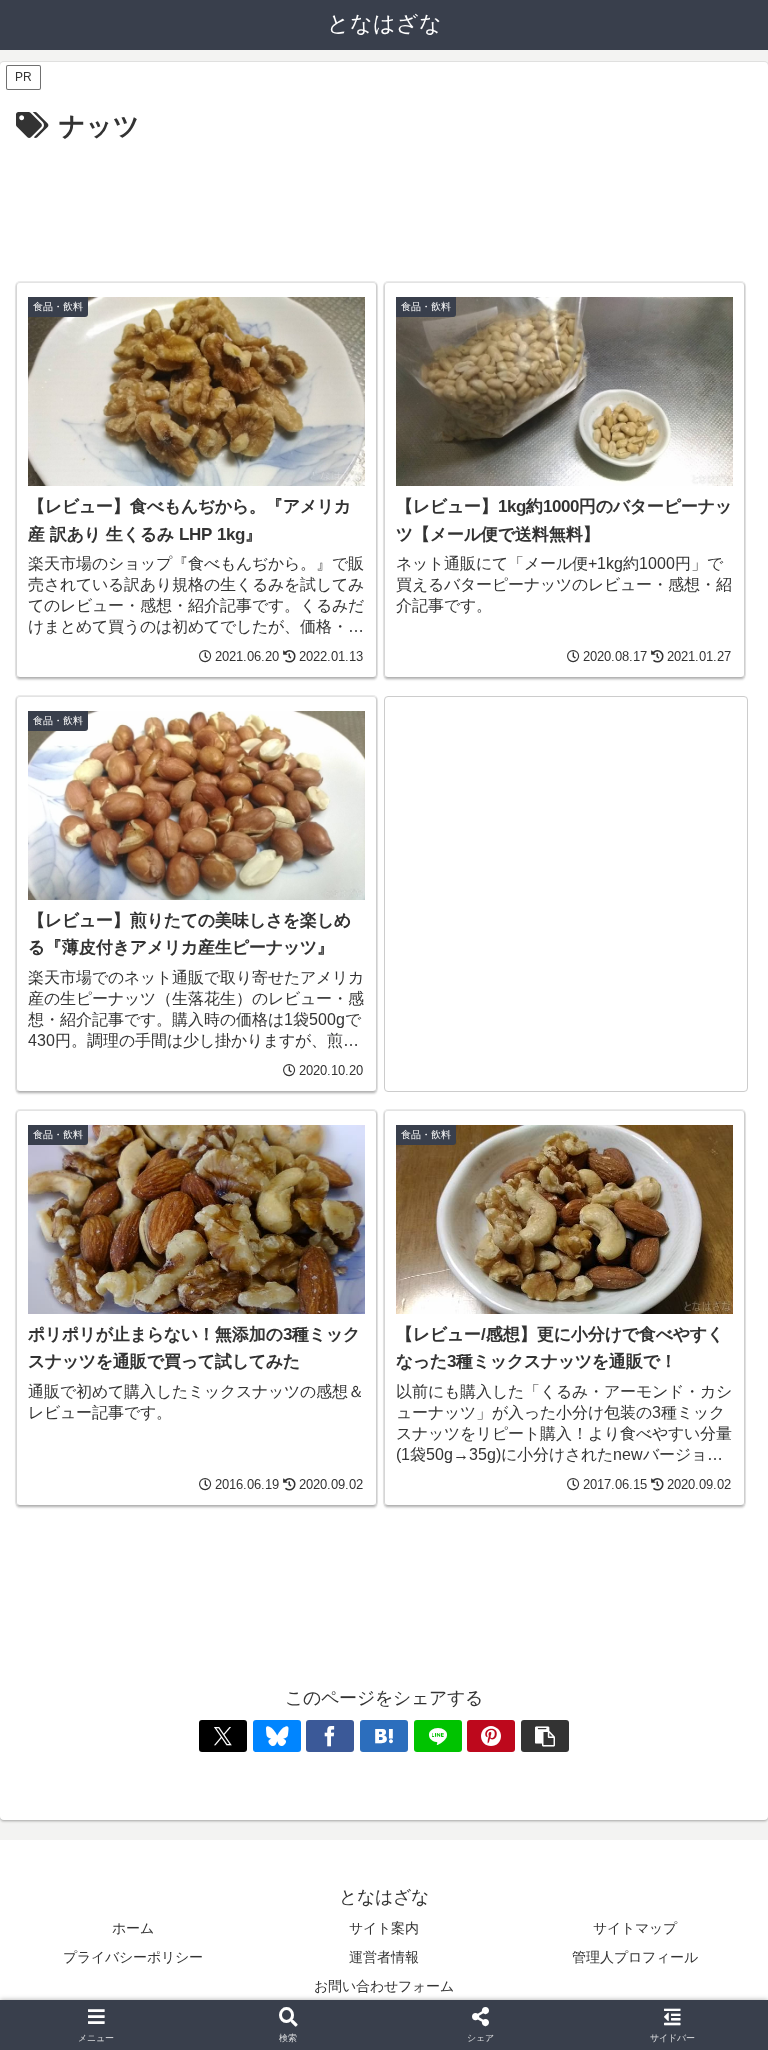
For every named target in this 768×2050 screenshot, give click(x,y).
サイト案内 (384, 1928)
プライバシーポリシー (133, 1957)
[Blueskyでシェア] (277, 1736)
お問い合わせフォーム (384, 1986)
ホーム (133, 1928)
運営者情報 (384, 1957)
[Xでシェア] (223, 1736)
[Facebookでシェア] (330, 1736)
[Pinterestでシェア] (491, 1736)
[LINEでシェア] (438, 1736)
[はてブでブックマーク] (384, 1736)
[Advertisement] (384, 204)
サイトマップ (635, 1928)
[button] (545, 1736)
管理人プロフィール (635, 1957)
